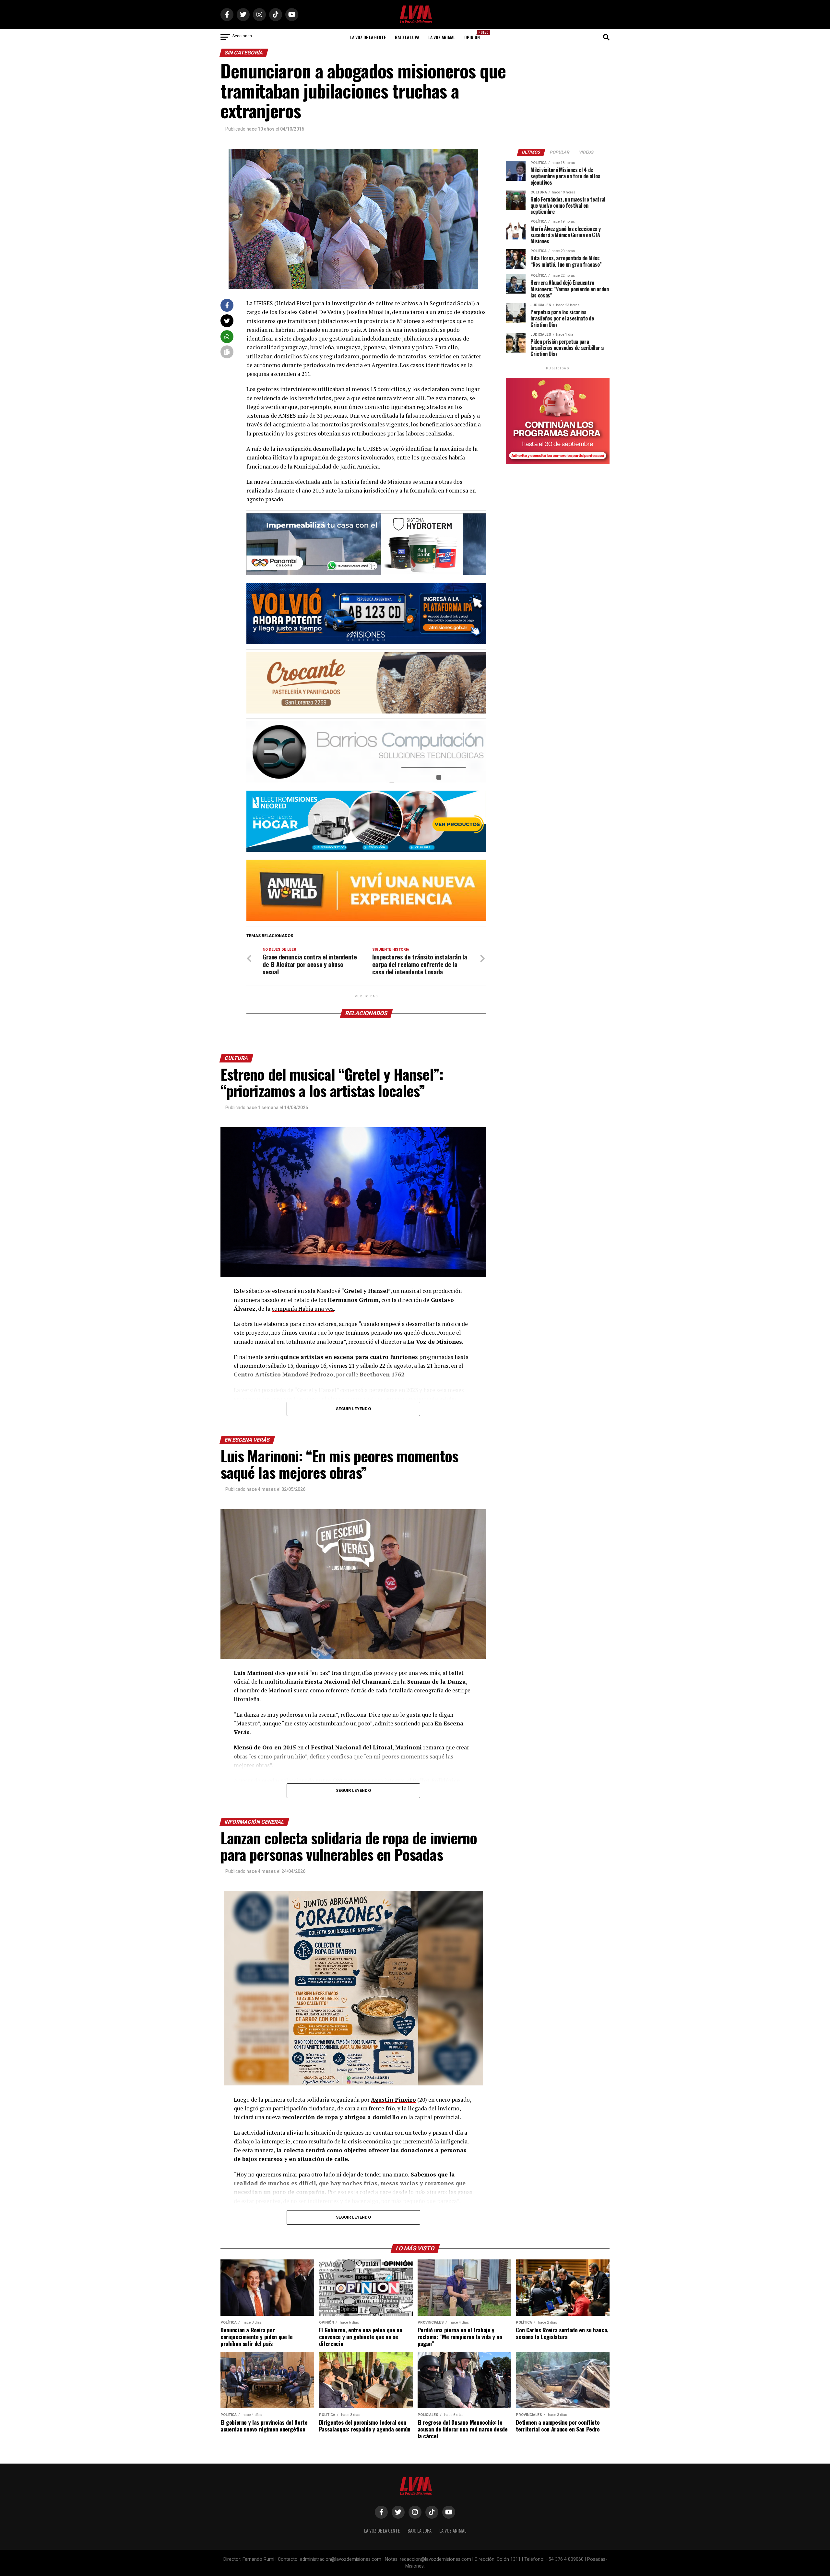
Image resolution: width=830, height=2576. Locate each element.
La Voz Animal (442, 37)
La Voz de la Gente (368, 37)
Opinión (474, 35)
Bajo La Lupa (407, 37)
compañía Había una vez (303, 1309)
